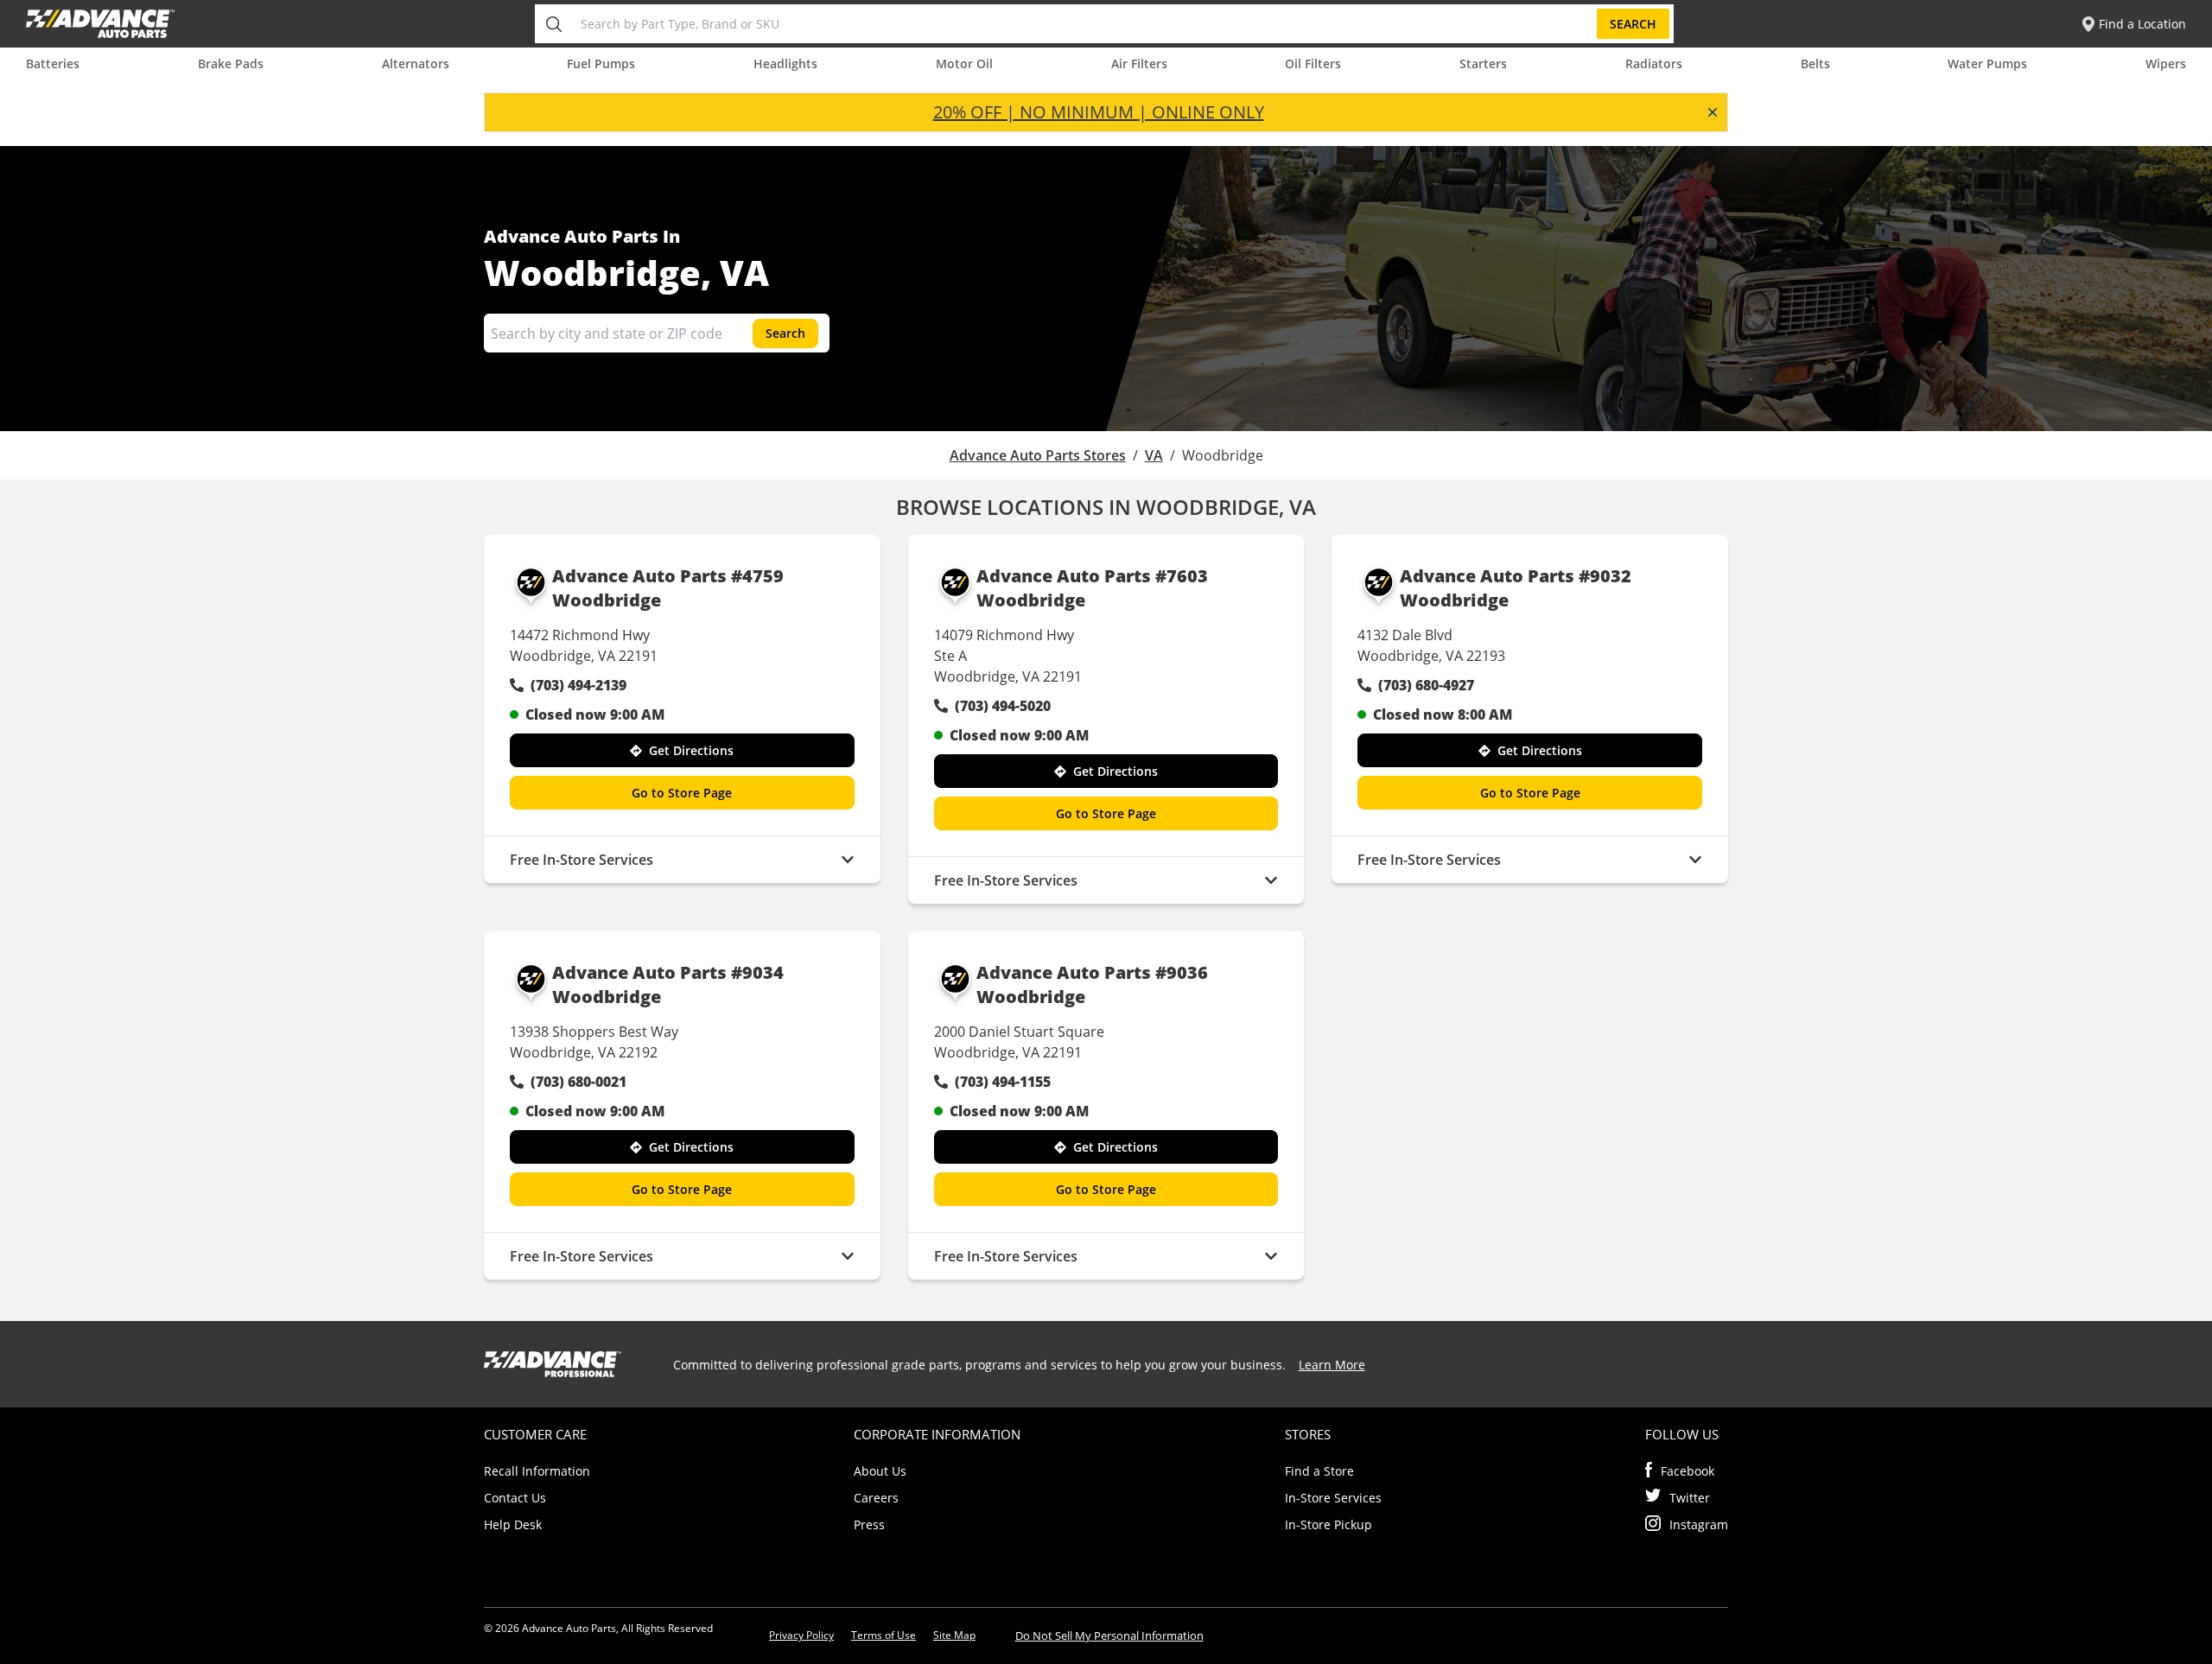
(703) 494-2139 (578, 685)
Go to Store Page (682, 793)
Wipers (2166, 64)
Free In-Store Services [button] (582, 860)
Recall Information (537, 1471)
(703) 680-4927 (1426, 685)
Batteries (53, 64)
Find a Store (1319, 1471)
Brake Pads (231, 64)
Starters (1483, 64)
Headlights (785, 64)
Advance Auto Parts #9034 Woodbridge (668, 984)
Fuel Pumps (601, 64)
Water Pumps (1987, 64)
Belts (1815, 64)
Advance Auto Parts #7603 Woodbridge (1092, 588)
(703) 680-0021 (578, 1082)
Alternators (416, 64)
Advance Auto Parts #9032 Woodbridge (1516, 588)
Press (869, 1524)
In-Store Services (1333, 1498)
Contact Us (515, 1498)
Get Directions (691, 750)
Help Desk (513, 1524)
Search (1633, 24)
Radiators (1654, 64)
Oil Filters (1313, 64)
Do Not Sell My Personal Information (1109, 1635)
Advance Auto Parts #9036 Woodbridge (1092, 984)
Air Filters (1139, 64)
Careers (876, 1498)
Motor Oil (964, 64)
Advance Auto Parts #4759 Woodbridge (668, 588)
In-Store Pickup (1328, 1524)
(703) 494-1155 (1003, 1082)
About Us (880, 1471)
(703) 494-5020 (1003, 706)
